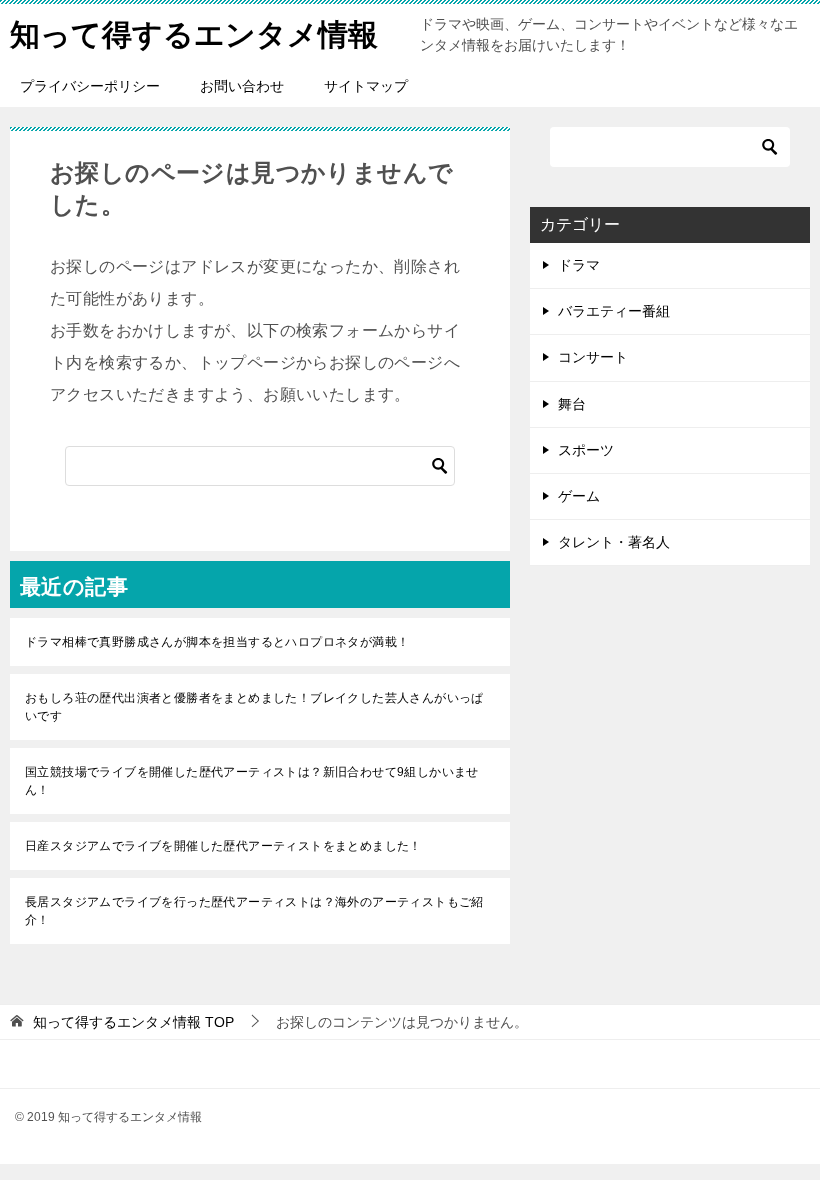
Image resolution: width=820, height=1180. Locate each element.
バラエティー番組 (614, 311)
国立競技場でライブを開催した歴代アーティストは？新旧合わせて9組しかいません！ (252, 781)
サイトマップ (366, 86)
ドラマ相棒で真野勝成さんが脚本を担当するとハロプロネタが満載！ (217, 642)
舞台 (572, 404)
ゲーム (579, 496)
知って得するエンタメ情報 (194, 34)
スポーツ (586, 450)
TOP (133, 1022)
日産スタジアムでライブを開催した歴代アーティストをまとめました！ (223, 846)
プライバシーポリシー (90, 86)
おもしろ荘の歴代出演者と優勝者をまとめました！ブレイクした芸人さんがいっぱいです (254, 707)
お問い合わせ (242, 86)
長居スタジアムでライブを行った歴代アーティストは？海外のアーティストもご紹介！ (254, 911)
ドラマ (579, 265)
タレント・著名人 (614, 542)
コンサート (593, 357)
